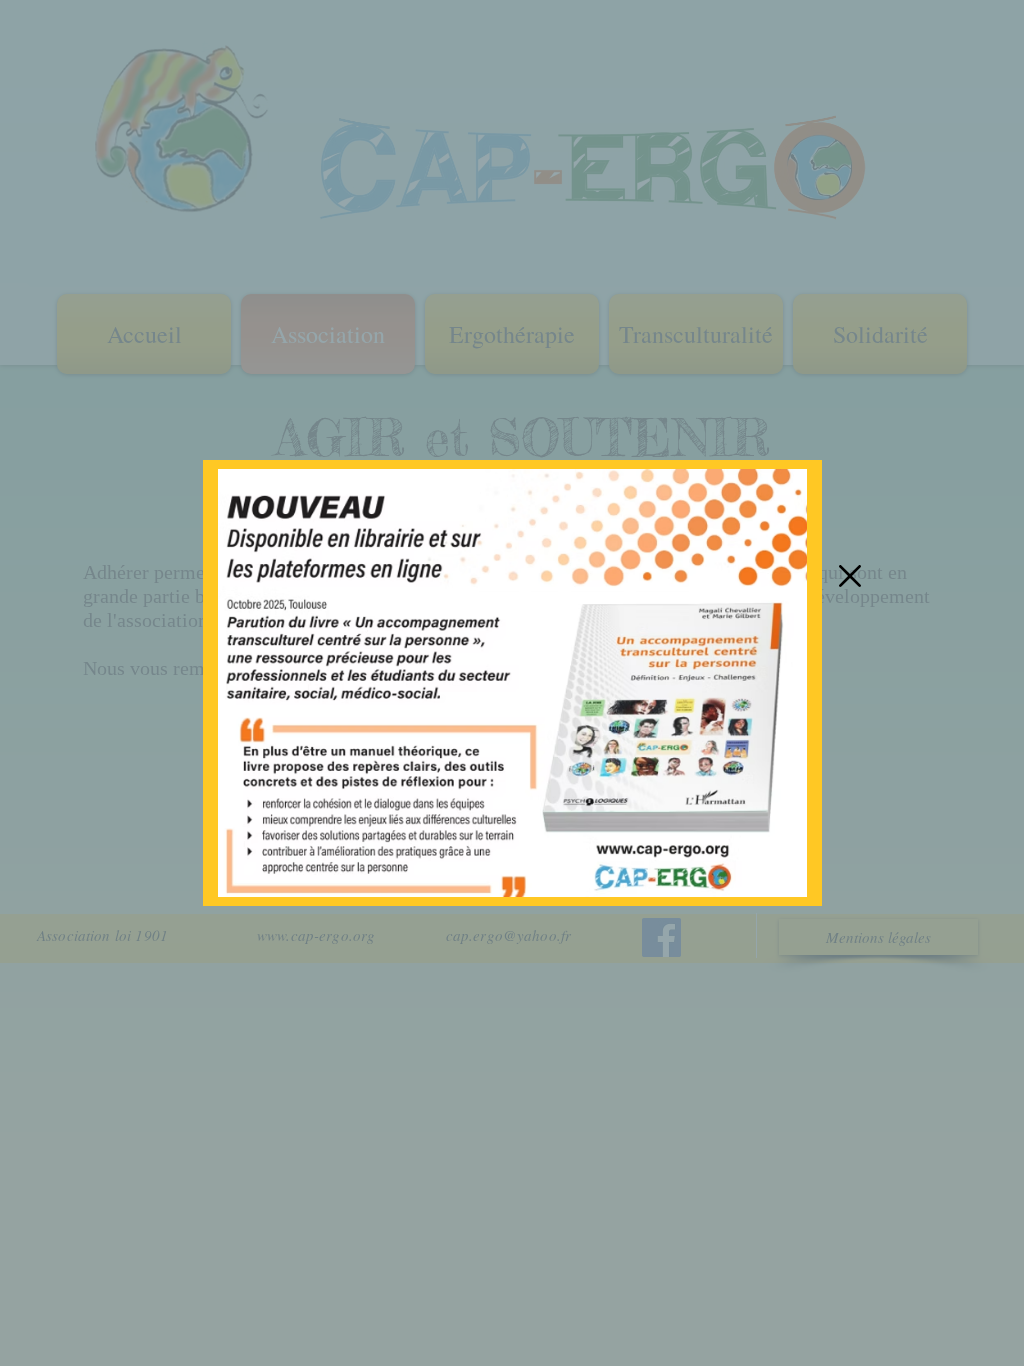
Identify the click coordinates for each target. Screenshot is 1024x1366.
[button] (850, 576)
